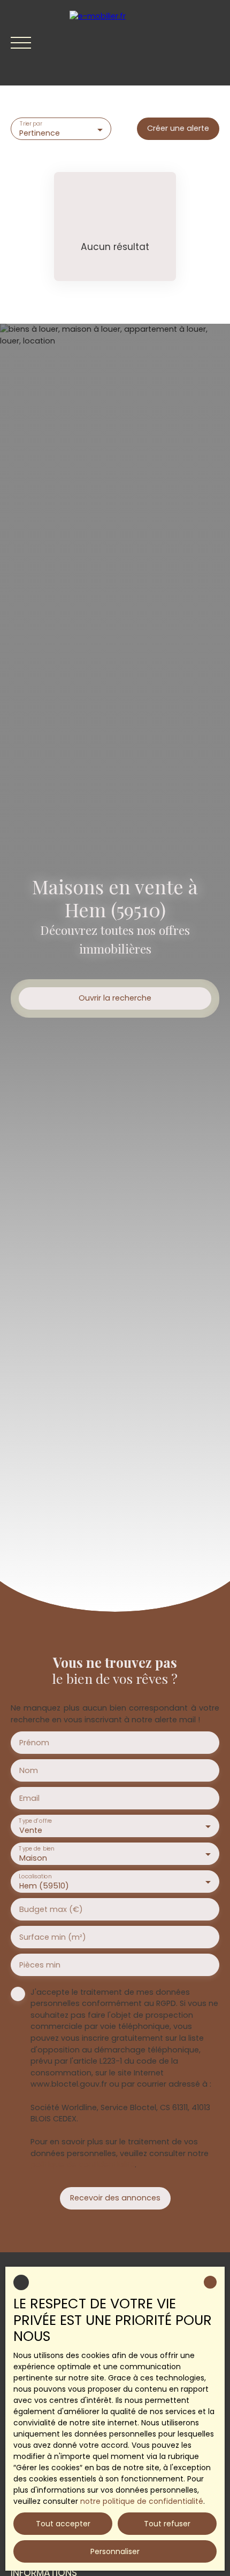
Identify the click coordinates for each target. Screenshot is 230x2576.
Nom (29, 1770)
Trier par (31, 124)
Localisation (35, 1876)
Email (29, 1798)
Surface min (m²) (53, 1937)
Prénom (34, 1743)
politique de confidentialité (83, 2165)
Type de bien (36, 1849)
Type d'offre (35, 1821)
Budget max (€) (51, 1909)
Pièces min (40, 1965)
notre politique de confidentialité (142, 2501)
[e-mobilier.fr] (144, 43)
